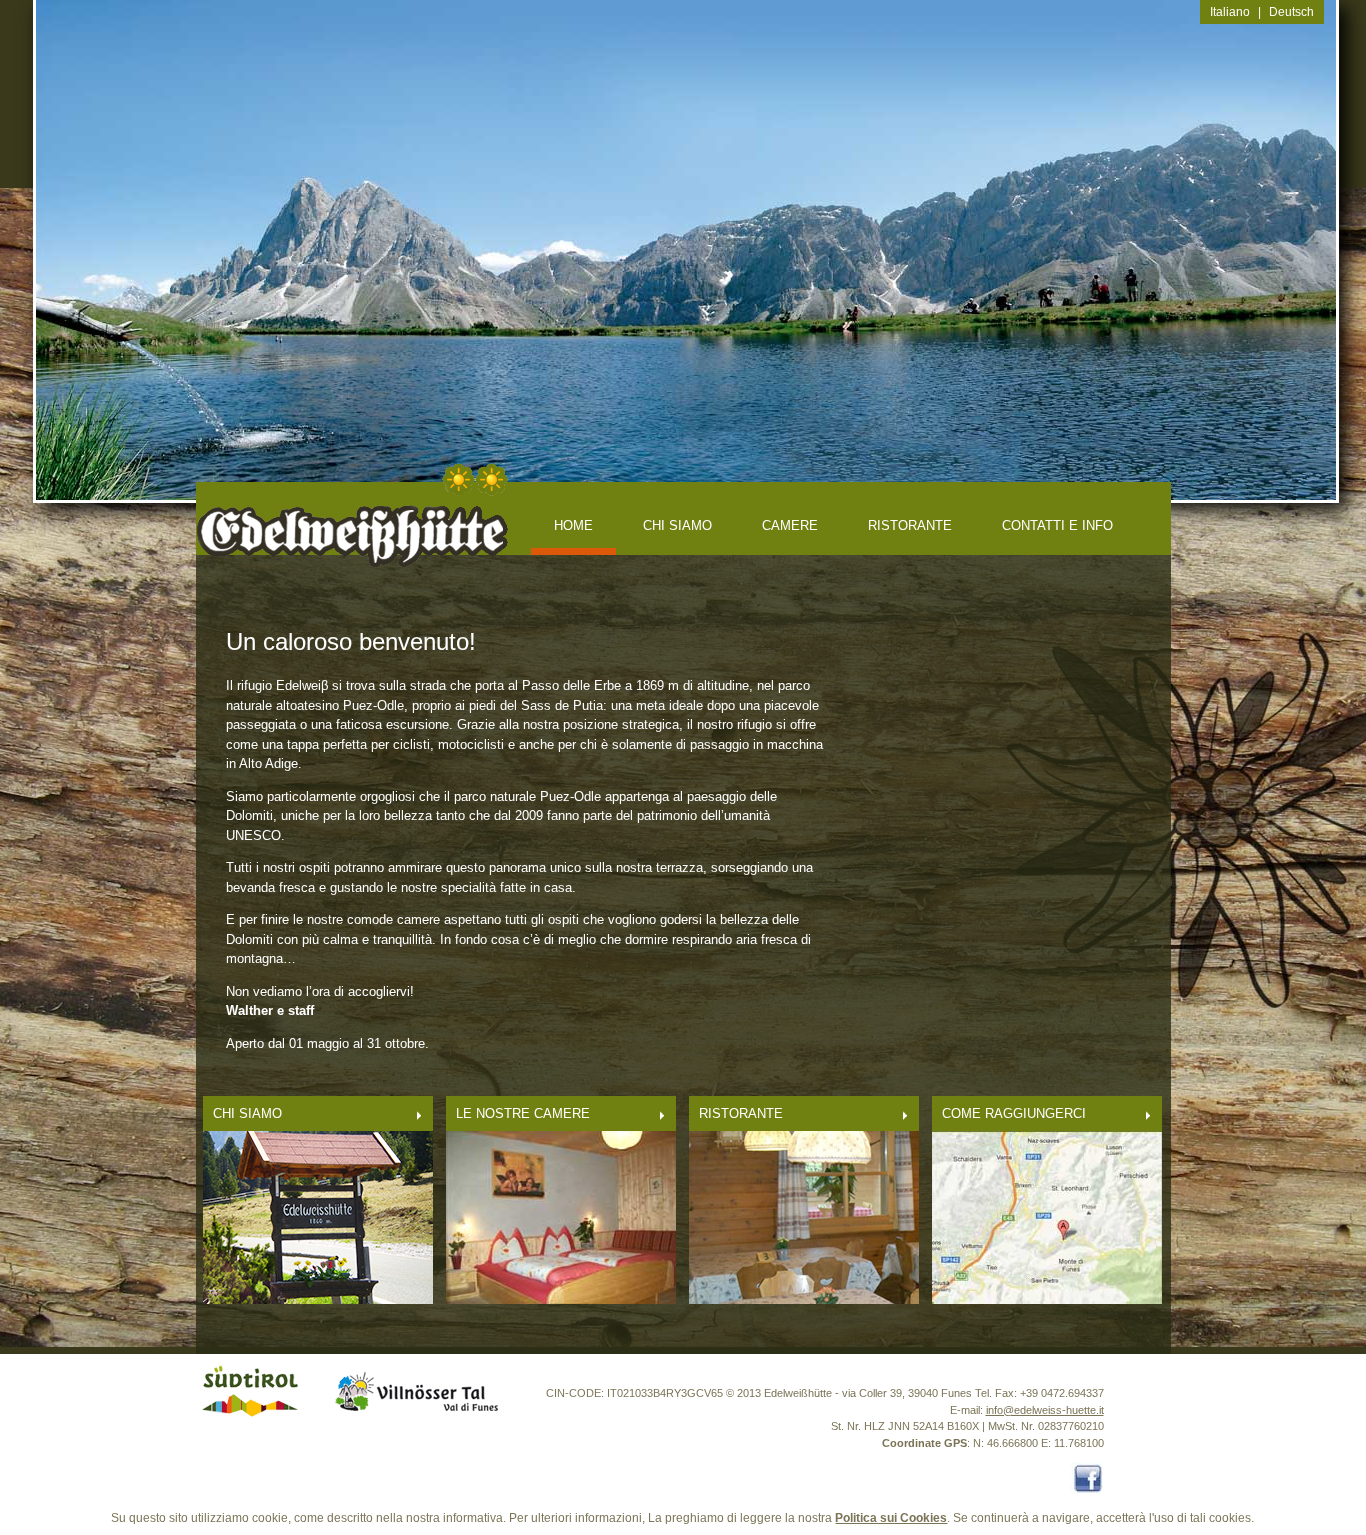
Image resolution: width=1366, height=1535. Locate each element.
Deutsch (1291, 12)
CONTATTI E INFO (1057, 525)
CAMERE (790, 525)
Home (573, 525)
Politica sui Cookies (891, 1518)
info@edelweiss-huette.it (1045, 1410)
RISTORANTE (910, 525)
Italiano (1230, 12)
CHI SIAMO (677, 525)
